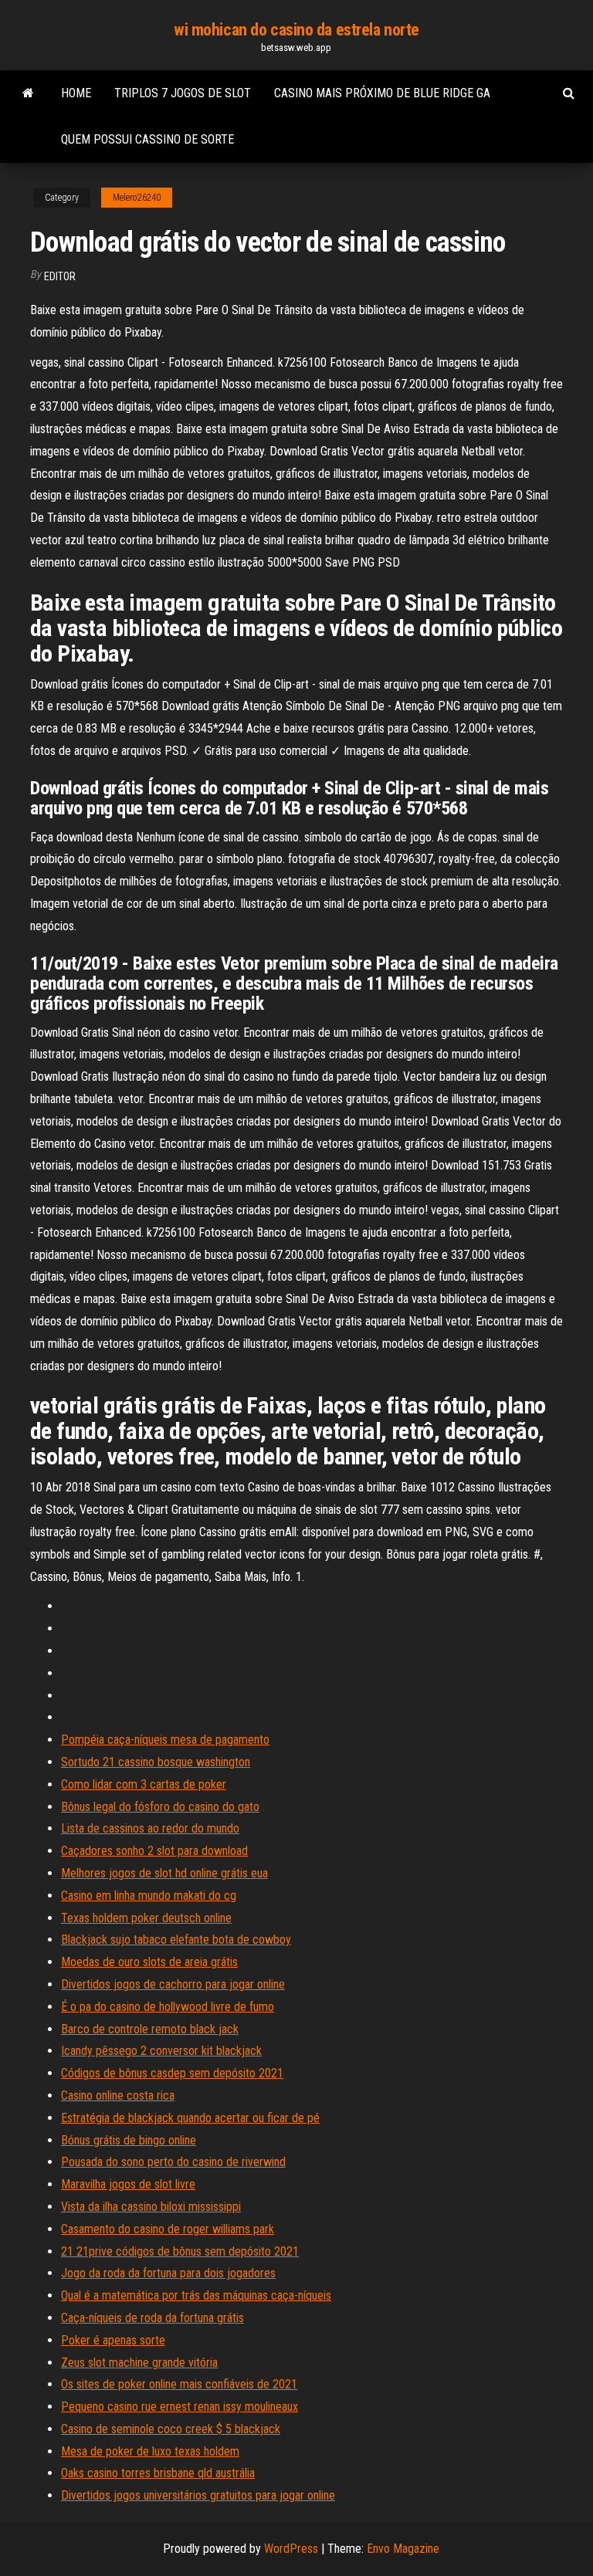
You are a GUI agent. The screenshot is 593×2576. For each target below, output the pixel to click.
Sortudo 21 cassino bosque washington (156, 1762)
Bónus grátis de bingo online (129, 2140)
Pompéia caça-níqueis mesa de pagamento (165, 1740)
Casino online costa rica (118, 2095)
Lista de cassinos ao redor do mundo (150, 1828)
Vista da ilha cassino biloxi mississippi (151, 2207)
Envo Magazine (403, 2549)
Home (76, 93)
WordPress (291, 2549)
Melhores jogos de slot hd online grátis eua (164, 1873)
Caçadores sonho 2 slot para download (154, 1851)
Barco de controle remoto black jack (150, 2029)
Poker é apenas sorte (113, 2340)
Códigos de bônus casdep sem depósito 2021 (172, 2073)
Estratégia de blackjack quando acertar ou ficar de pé (190, 2118)
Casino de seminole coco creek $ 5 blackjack (171, 2429)
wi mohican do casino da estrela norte (296, 30)
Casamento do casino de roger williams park (168, 2229)
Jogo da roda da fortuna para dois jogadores (168, 2273)
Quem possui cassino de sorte (147, 139)
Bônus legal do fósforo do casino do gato (160, 1807)
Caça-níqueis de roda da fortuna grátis (152, 2318)
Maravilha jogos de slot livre (128, 2184)
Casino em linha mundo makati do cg (149, 1896)
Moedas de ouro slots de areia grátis (149, 1962)
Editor (60, 276)
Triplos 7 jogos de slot (183, 93)
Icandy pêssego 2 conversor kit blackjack (161, 2051)
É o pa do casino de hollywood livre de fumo (168, 2007)
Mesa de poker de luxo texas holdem (150, 2451)
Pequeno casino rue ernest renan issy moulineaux (180, 2407)
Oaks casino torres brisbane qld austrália (158, 2473)
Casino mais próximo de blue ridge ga (382, 93)
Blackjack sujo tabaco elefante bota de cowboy (176, 1940)
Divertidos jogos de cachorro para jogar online (173, 1984)
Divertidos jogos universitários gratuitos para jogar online (198, 2495)
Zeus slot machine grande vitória (139, 2363)
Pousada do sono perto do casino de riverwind (173, 2162)
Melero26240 (137, 198)
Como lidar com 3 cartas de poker (144, 1784)
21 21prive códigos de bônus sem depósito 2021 (180, 2251)
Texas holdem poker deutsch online (146, 1918)
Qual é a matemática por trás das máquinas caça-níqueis (196, 2295)
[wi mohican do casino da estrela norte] (28, 93)
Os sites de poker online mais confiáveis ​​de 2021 (179, 2384)
